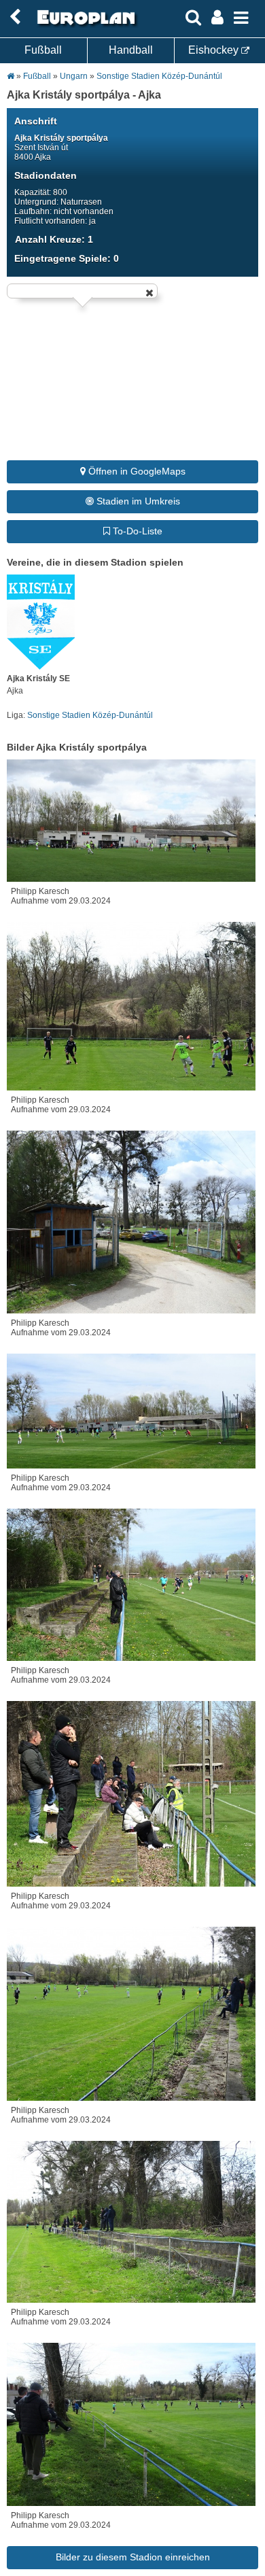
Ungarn (74, 76)
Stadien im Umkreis (137, 501)
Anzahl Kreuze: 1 (54, 239)
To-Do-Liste (136, 531)
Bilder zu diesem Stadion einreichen (133, 2557)
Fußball (43, 50)
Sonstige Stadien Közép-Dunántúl (159, 76)
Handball (131, 50)
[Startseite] (84, 25)
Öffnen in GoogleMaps (136, 471)
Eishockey (215, 50)
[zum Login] (15, 17)
